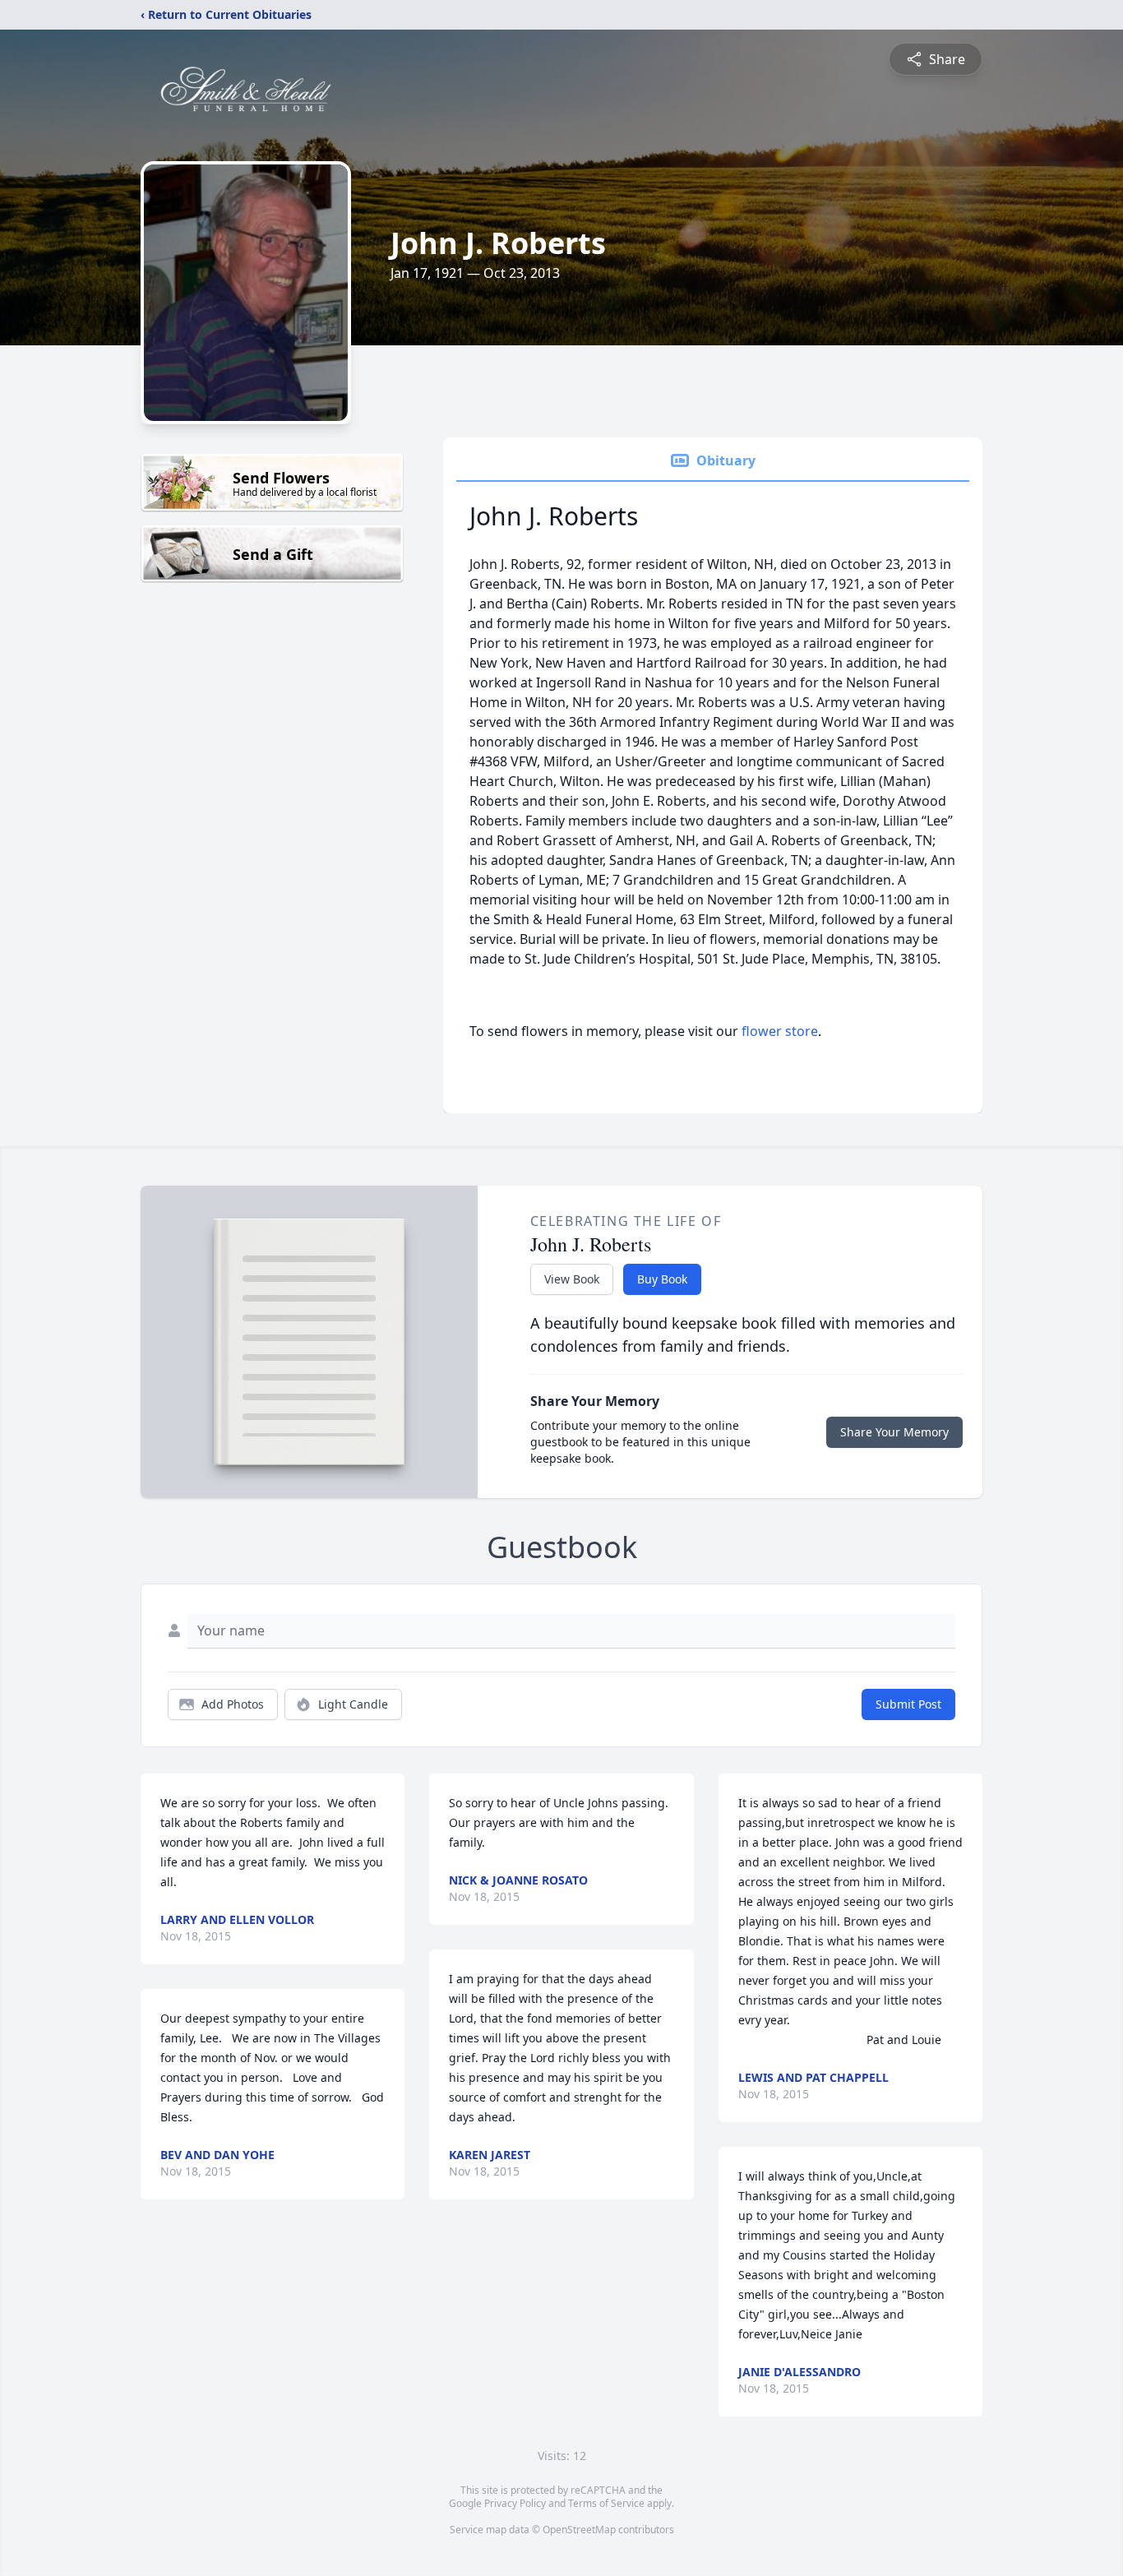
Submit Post (908, 1704)
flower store (780, 1031)
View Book (572, 1279)
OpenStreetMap (579, 2530)
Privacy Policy (515, 2503)
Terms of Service (606, 2503)
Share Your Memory (894, 1432)
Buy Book (662, 1279)
